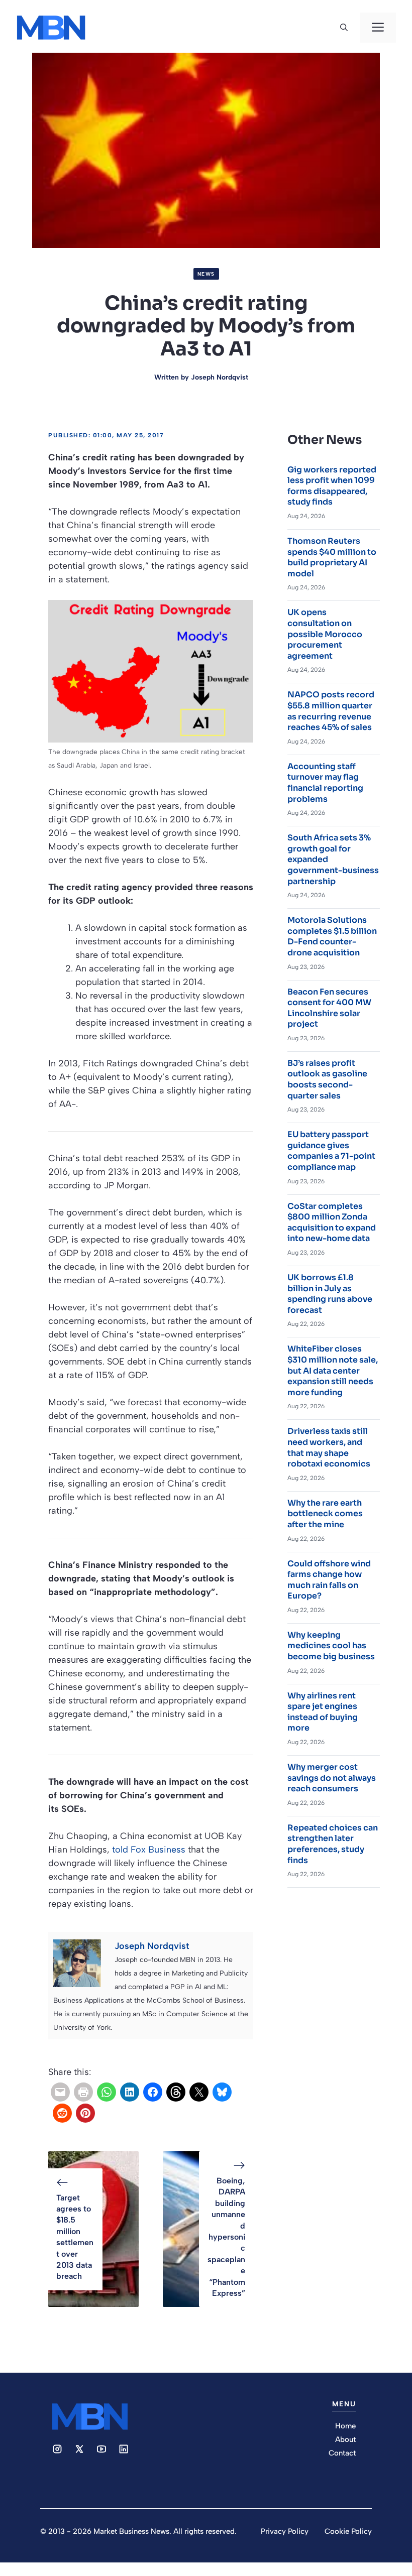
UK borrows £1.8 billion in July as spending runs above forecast (330, 1294)
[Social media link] (57, 2449)
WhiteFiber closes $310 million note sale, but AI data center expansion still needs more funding (333, 1370)
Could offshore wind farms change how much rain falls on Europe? (329, 1580)
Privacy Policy (285, 2531)
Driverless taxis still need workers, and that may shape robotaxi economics (329, 1447)
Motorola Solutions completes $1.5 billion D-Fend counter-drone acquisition (332, 936)
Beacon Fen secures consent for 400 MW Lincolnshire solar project (329, 1008)
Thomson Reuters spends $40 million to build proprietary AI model (332, 557)
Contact (342, 2453)
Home (345, 2426)
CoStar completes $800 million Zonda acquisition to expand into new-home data (332, 1222)
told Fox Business (149, 1850)
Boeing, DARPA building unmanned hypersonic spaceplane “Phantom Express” (226, 2237)
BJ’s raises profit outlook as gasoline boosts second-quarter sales (327, 1079)
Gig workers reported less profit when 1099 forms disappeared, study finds (332, 486)
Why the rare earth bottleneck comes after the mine (325, 1514)
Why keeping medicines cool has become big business (331, 1646)
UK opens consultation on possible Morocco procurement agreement (325, 634)
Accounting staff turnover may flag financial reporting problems (325, 783)
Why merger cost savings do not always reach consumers (332, 1778)
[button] (344, 28)
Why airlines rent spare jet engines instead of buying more (323, 1712)
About (345, 2439)
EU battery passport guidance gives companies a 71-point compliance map (331, 1151)
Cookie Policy (348, 2531)
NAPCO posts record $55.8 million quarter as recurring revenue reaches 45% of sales (331, 711)
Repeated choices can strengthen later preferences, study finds (333, 1844)
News (206, 274)
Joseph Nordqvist (220, 377)
